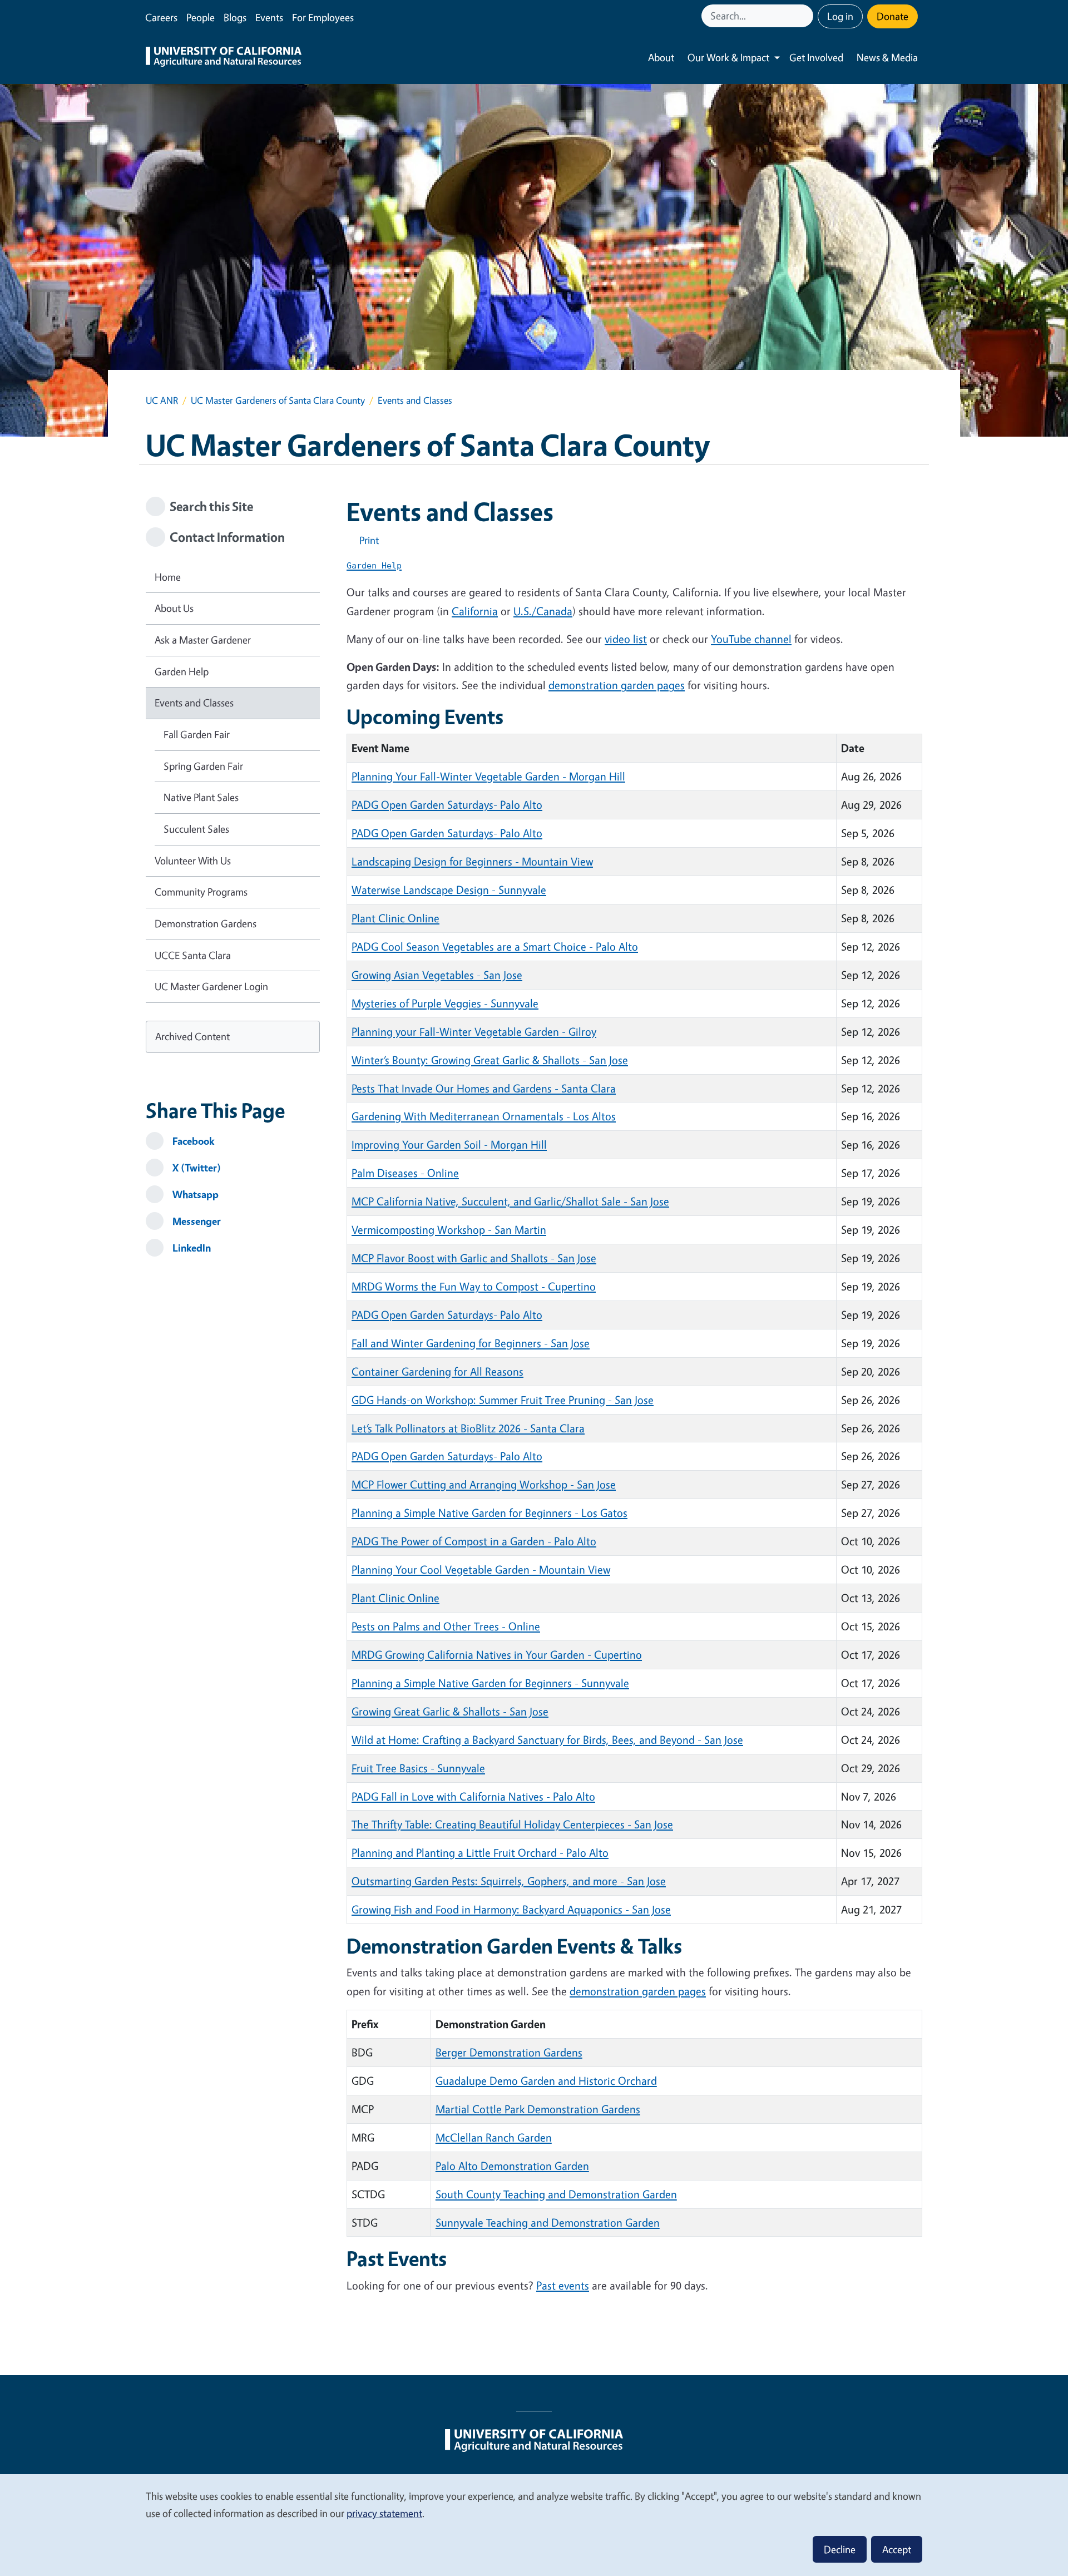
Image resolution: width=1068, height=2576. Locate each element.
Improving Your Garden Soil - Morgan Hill (449, 1144)
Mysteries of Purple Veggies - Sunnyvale (445, 1003)
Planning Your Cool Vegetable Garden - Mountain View (481, 1569)
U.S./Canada (543, 611)
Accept (897, 2549)
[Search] (806, 16)
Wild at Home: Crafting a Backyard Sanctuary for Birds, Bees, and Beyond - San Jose (547, 1740)
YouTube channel (751, 639)
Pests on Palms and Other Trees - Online (446, 1626)
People (201, 17)
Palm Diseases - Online (405, 1173)
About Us (174, 608)
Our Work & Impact (728, 57)
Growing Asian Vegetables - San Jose (437, 975)
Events (269, 17)
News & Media (887, 57)
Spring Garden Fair (203, 766)
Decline (840, 2549)
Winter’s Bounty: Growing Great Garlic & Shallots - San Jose (490, 1060)
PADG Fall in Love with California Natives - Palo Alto (473, 1796)
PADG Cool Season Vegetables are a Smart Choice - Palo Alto (495, 946)
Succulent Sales (196, 829)
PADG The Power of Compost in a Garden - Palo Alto (474, 1541)
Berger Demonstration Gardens (509, 2052)
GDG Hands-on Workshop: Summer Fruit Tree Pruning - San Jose (503, 1400)
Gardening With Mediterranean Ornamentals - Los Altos (484, 1116)
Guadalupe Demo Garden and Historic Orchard (546, 2081)
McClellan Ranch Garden (494, 2137)
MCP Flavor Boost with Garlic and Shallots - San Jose (474, 1258)
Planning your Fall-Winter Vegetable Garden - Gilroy (474, 1032)
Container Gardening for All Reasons (437, 1371)
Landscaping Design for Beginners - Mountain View (472, 861)
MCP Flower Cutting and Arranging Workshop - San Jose (484, 1484)
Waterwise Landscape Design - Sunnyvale (449, 890)
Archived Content (192, 1036)
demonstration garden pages (617, 685)
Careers (161, 17)
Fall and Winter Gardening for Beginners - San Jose (471, 1343)
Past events (563, 2285)
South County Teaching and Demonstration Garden (556, 2194)
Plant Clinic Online (395, 918)
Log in (840, 16)
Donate (893, 16)
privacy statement (384, 2513)
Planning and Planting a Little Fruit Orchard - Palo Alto (480, 1853)
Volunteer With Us (193, 861)
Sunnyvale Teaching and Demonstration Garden (548, 2223)
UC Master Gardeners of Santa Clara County (278, 400)
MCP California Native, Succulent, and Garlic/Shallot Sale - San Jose (510, 1201)
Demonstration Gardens (206, 923)
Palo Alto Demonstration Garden (512, 2166)
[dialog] (534, 2525)
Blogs (235, 17)
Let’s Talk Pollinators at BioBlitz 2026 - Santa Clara (468, 1428)
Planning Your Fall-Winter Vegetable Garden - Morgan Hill (488, 776)
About (661, 57)
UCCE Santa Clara (193, 955)
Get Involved (816, 57)
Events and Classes (194, 703)
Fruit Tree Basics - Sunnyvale (418, 1768)
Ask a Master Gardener (203, 640)
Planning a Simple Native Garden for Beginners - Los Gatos (489, 1513)
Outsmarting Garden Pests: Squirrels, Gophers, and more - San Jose (509, 1881)
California (475, 611)
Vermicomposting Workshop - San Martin (449, 1230)
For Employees (323, 17)
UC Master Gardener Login (211, 986)
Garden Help (182, 671)
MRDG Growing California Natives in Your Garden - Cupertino (497, 1655)
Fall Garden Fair (197, 734)
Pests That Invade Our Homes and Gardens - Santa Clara (484, 1088)
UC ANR (162, 400)
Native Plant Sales (201, 797)
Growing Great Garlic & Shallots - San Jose (450, 1711)
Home (168, 577)
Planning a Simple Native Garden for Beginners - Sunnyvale (490, 1683)
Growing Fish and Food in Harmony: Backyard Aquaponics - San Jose (511, 1909)
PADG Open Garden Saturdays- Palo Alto (447, 805)
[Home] (224, 58)
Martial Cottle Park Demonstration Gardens (538, 2109)
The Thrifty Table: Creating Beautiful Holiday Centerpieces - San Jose (512, 1824)
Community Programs (201, 892)
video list (626, 639)
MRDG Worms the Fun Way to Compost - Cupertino (474, 1286)
